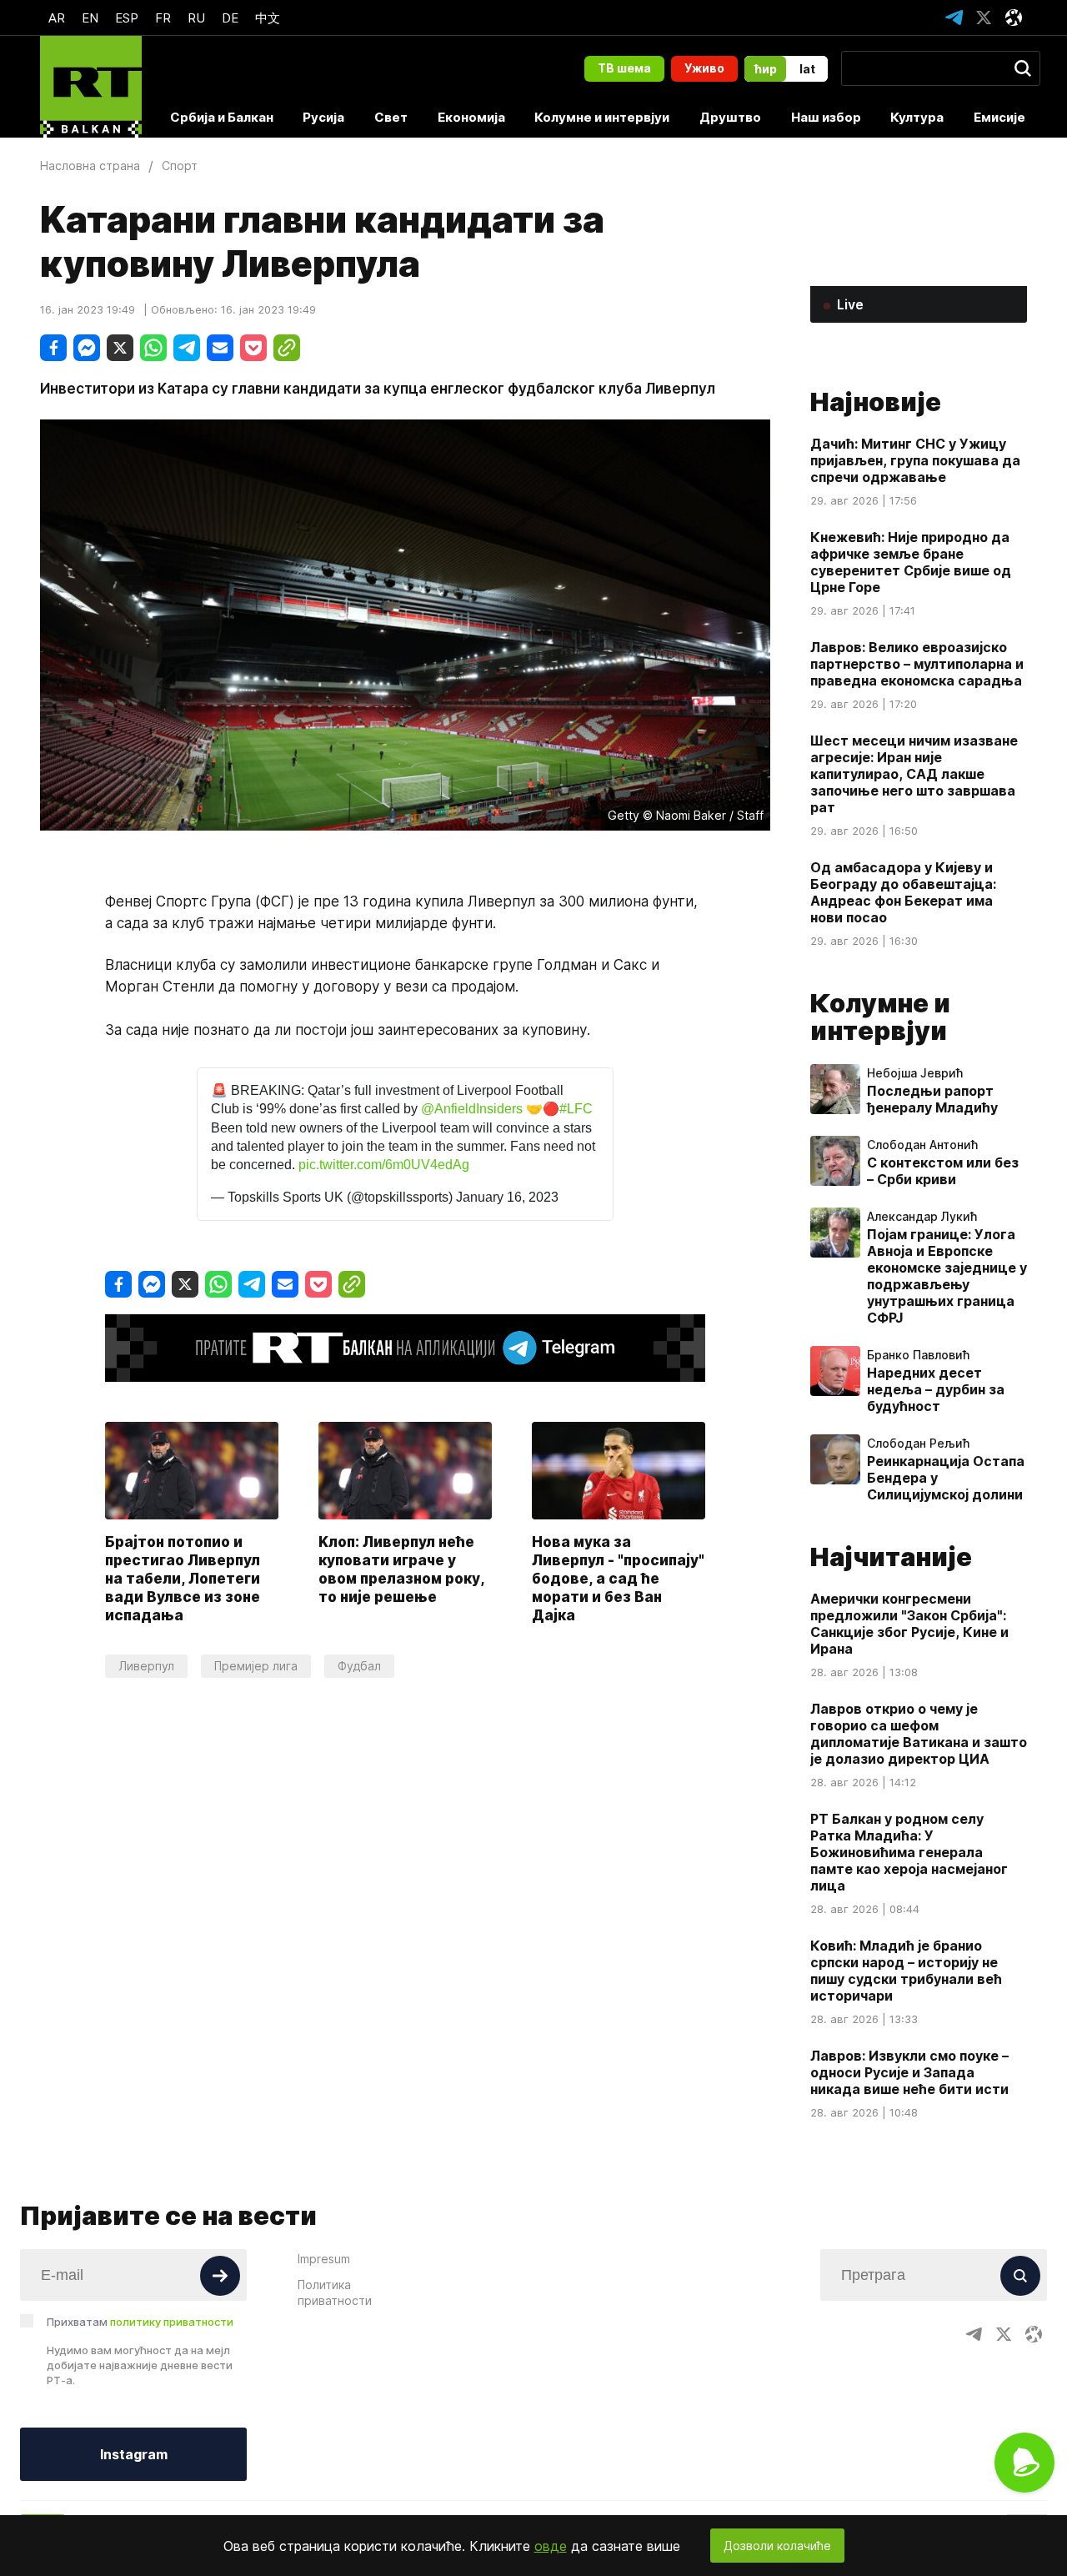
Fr (163, 18)
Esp (127, 18)
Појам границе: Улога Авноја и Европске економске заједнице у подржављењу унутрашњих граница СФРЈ (947, 1276)
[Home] (91, 87)
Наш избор (826, 117)
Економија (471, 117)
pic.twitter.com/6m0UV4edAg (384, 1165)
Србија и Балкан (222, 117)
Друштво (730, 117)
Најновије (876, 402)
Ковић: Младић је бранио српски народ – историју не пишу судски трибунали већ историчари (906, 1971)
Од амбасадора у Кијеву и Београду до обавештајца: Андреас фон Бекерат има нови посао (903, 892)
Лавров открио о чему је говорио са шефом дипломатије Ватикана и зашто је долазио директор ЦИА (919, 1734)
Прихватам (140, 2322)
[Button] (220, 2276)
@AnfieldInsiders (472, 1109)
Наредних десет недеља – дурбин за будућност (936, 1389)
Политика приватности (335, 2292)
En (90, 18)
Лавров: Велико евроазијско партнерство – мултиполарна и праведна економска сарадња (917, 664)
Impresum (324, 2259)
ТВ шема (624, 68)
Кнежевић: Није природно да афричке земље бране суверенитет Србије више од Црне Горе (911, 562)
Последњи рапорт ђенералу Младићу (932, 1099)
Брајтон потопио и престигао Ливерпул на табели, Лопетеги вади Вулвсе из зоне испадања (183, 1579)
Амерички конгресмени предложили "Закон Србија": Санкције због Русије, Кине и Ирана (909, 1624)
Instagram (134, 2454)
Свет (391, 117)
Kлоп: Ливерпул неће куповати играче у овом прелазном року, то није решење (401, 1569)
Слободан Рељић (918, 1444)
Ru (196, 18)
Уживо (704, 68)
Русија (323, 117)
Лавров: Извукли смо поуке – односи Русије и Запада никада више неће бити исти (909, 2072)
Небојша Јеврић (915, 1073)
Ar (57, 18)
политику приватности (172, 2322)
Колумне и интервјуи (602, 117)
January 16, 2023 (507, 1197)
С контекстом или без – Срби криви (943, 1171)
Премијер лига (256, 1666)
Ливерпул (146, 1666)
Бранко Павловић (918, 1355)
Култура (917, 117)
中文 (268, 18)
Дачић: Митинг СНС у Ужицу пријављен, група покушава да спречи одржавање (915, 460)
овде (551, 2546)
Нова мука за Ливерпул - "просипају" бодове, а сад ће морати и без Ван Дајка (618, 1579)
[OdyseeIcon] (1014, 18)
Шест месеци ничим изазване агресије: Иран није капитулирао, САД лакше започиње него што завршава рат (914, 774)
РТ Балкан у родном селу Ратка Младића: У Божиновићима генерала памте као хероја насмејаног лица (909, 1852)
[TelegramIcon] (954, 18)
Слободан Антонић (922, 1145)
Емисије (999, 117)
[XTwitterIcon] (984, 18)
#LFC (576, 1109)
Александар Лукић (922, 1217)
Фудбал (359, 1666)
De (230, 18)
